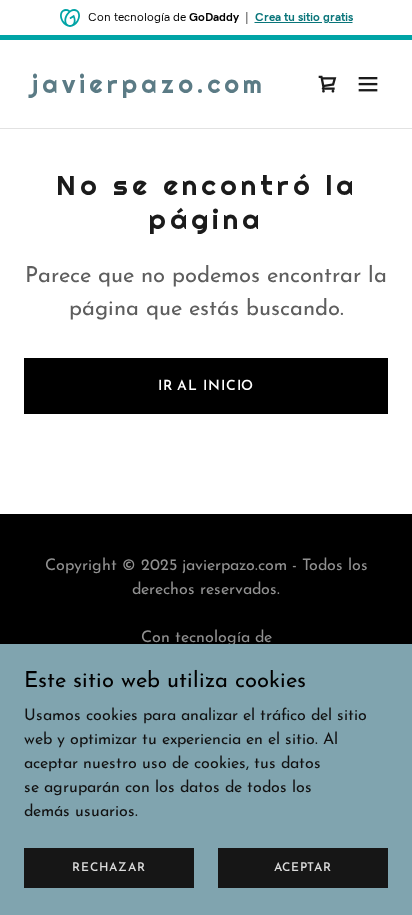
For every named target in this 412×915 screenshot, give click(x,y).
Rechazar (108, 867)
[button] (368, 84)
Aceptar (302, 867)
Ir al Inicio (206, 386)
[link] (149, 89)
